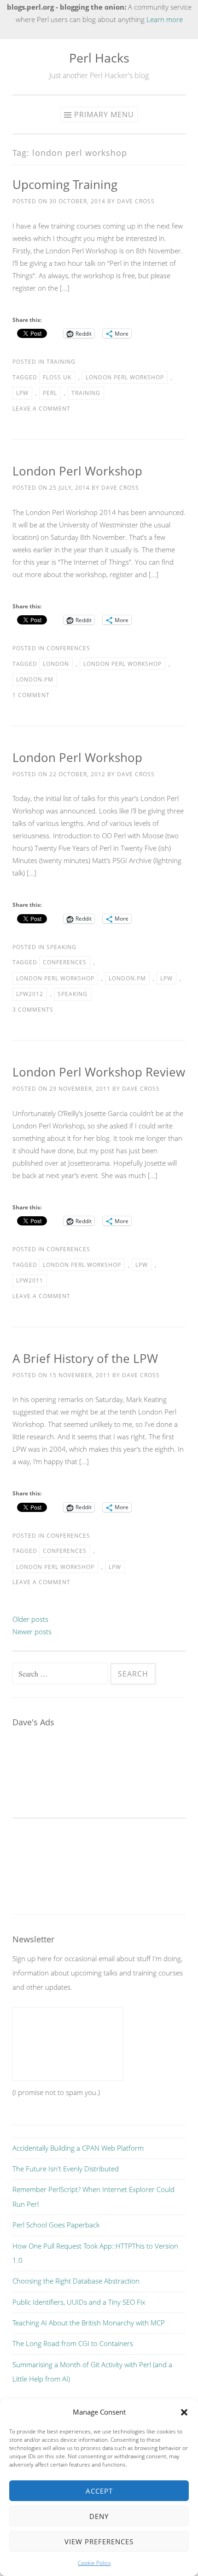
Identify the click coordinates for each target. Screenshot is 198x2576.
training (86, 393)
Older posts (30, 1619)
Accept (99, 2491)
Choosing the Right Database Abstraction (76, 2281)
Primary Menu (104, 114)
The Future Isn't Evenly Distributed (66, 2169)
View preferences (99, 2542)
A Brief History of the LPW (85, 1358)
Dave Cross (136, 201)
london (56, 664)
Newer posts (32, 1631)
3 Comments (33, 1010)
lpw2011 (30, 1280)
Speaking (61, 947)
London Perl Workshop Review (99, 1072)
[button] (184, 2412)
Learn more (165, 19)
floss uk (57, 377)
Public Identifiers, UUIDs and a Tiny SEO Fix (79, 2302)
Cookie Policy (94, 2563)
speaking (73, 994)
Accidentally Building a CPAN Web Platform (78, 2148)
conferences (65, 962)
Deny (99, 2516)
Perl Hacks (99, 58)
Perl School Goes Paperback (56, 2225)
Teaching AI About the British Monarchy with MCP (89, 2323)
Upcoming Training (65, 184)
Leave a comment (41, 409)
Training (61, 362)
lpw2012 (30, 994)
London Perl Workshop (77, 471)
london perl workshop (125, 377)
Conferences (68, 648)
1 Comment (31, 695)
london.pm (35, 679)
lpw (22, 393)
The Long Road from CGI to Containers (73, 2343)
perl (50, 393)
